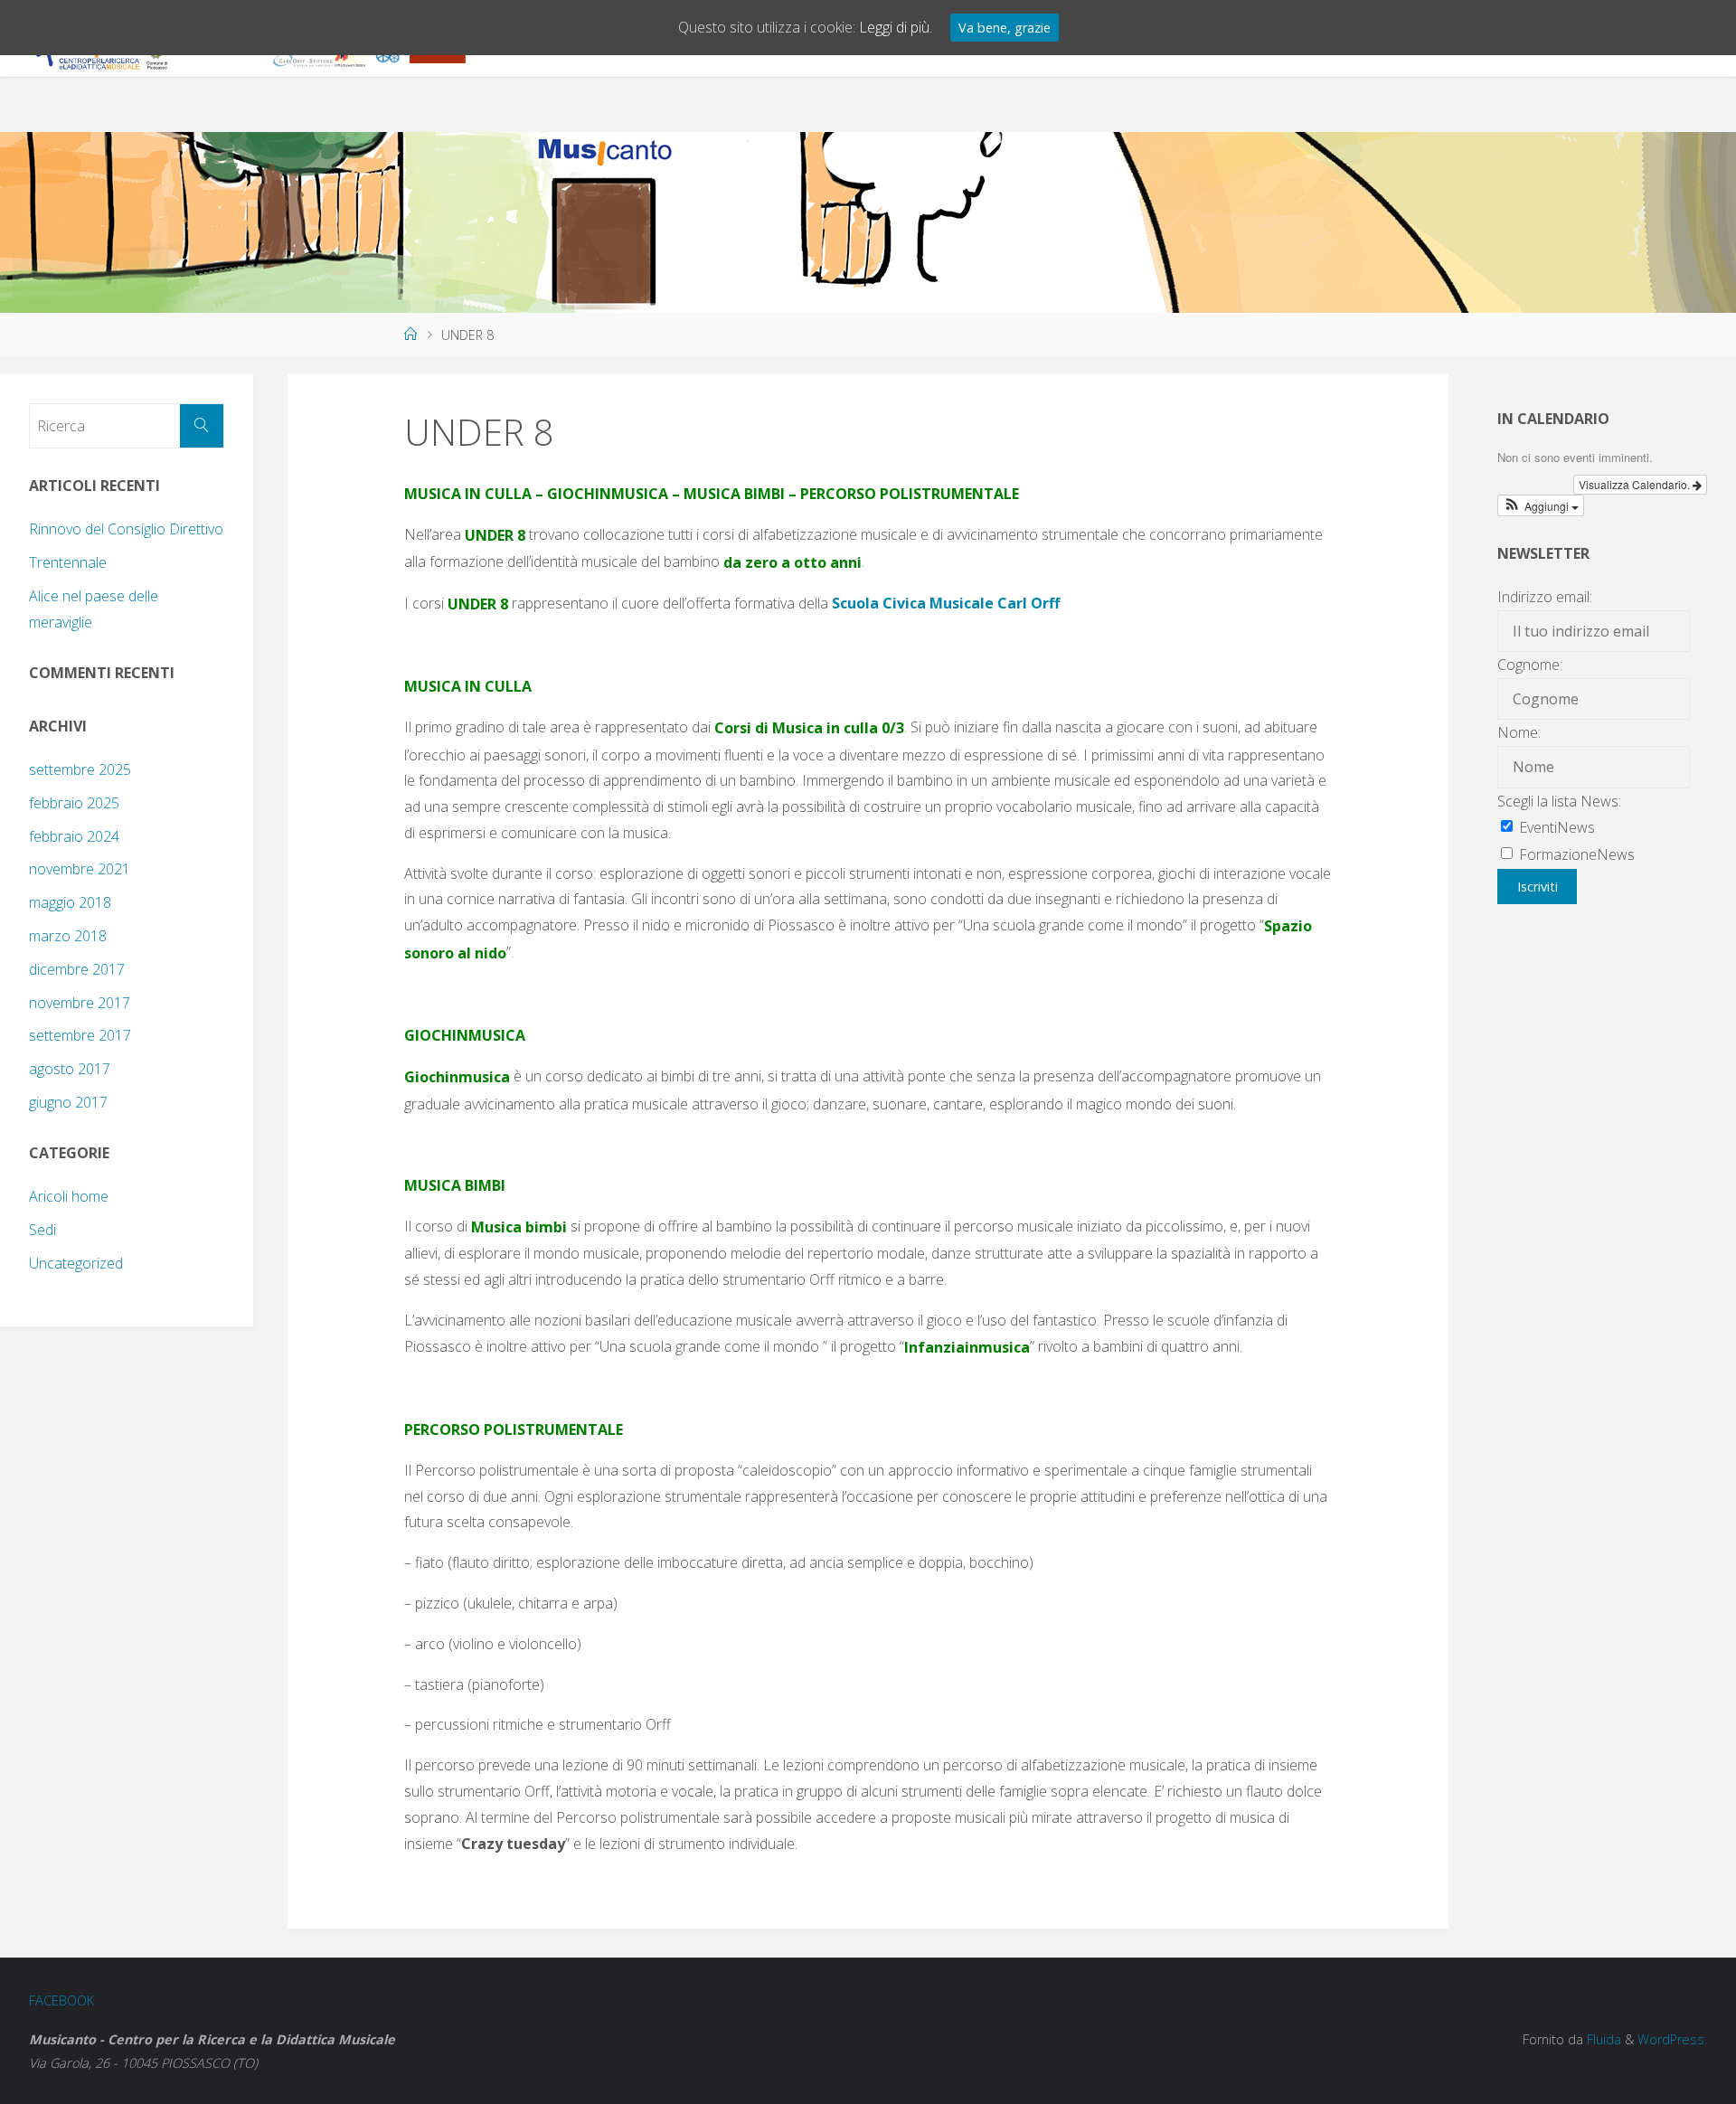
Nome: (1519, 732)
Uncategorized (76, 1263)
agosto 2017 (70, 1069)
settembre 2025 (80, 769)
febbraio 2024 (74, 836)
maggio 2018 (70, 902)
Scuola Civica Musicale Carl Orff (946, 603)
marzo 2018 (68, 936)
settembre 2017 (80, 1035)
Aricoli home (69, 1196)
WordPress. (1672, 2039)
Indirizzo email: (1545, 597)
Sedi (42, 1230)
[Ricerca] (202, 426)
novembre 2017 (80, 1003)
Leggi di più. (896, 27)
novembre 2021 (80, 869)
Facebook (61, 2000)
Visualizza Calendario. (1636, 484)
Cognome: (1530, 665)
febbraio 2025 (74, 803)
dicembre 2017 (77, 969)
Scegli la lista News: (1559, 801)
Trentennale (68, 562)
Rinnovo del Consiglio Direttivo (126, 529)
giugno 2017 (68, 1102)
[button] (1541, 505)
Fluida (1602, 2039)
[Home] (410, 334)
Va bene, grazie (1005, 28)
